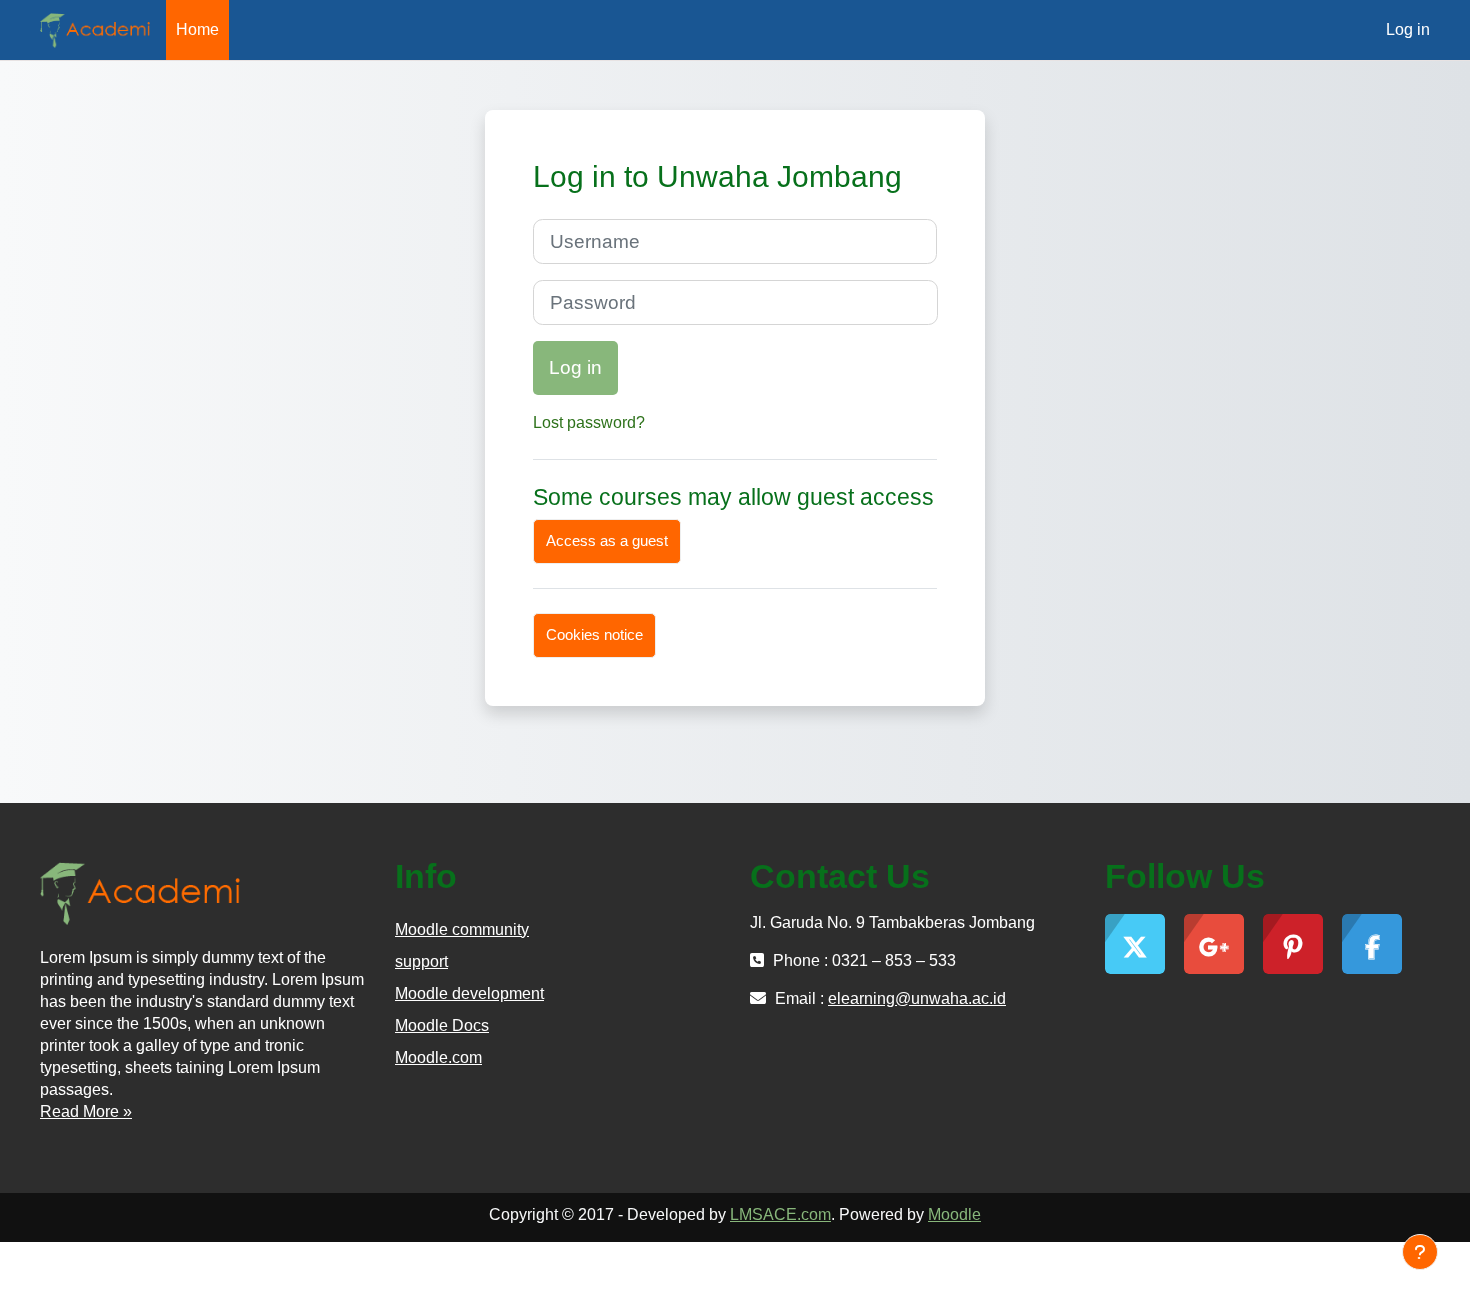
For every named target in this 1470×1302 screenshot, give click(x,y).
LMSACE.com (780, 1214)
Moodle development (469, 993)
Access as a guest (607, 540)
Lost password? (589, 422)
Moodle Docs (442, 1025)
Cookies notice (594, 634)
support (421, 961)
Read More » (86, 1111)
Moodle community (462, 929)
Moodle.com (438, 1057)
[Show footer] (1420, 1252)
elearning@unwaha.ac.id (917, 998)
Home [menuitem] (197, 29)
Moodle (954, 1214)
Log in (1408, 29)
